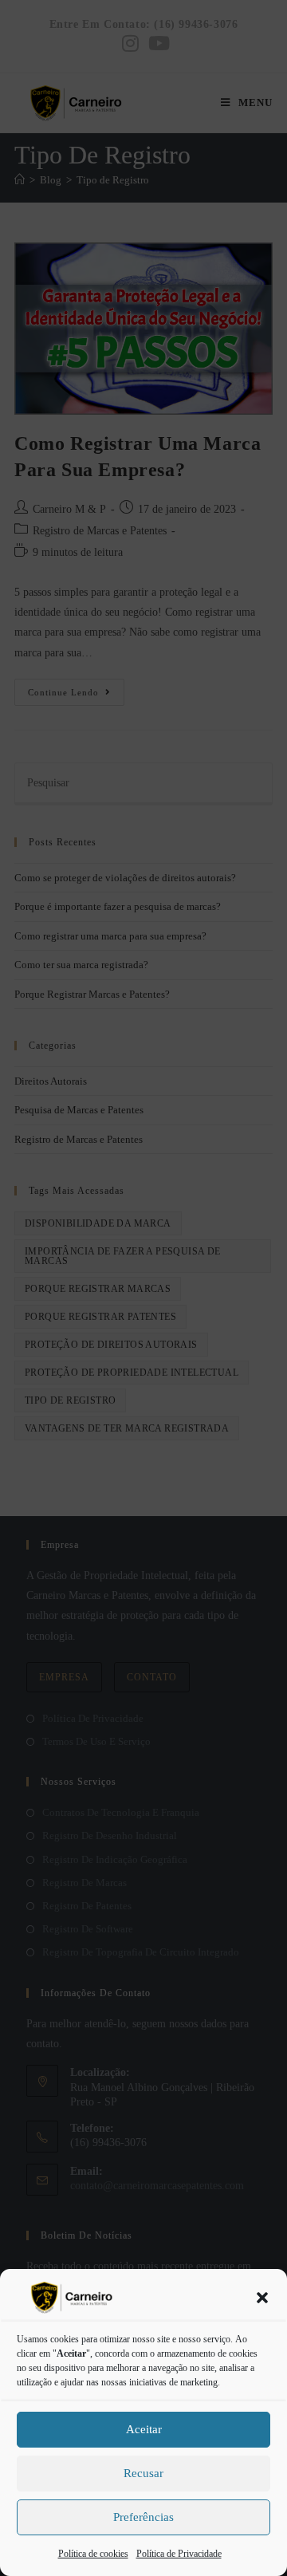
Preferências (143, 2517)
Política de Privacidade (179, 2554)
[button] (262, 2298)
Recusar (143, 2473)
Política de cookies (93, 2554)
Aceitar (144, 2429)
